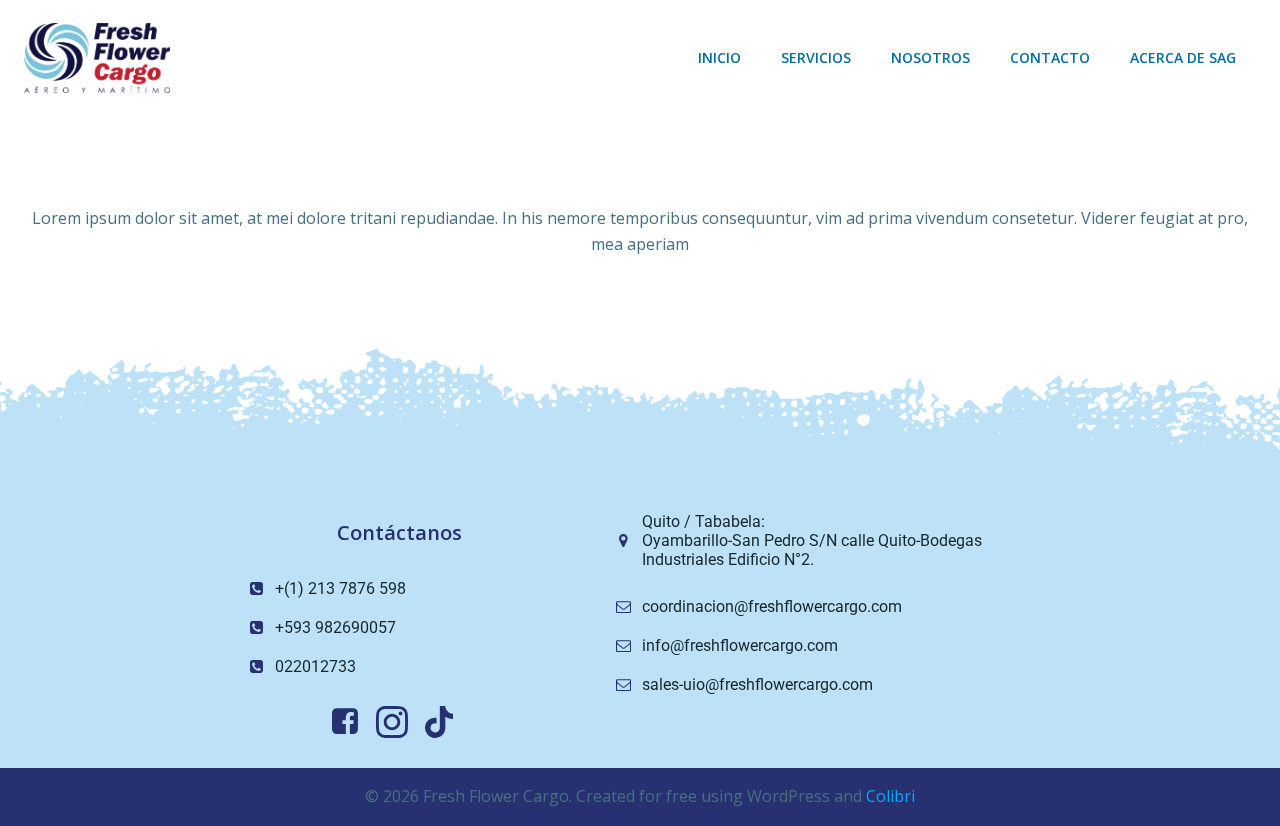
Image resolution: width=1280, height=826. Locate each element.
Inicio (719, 57)
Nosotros (930, 57)
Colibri (890, 796)
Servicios (816, 57)
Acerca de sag (1183, 57)
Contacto (1050, 57)
